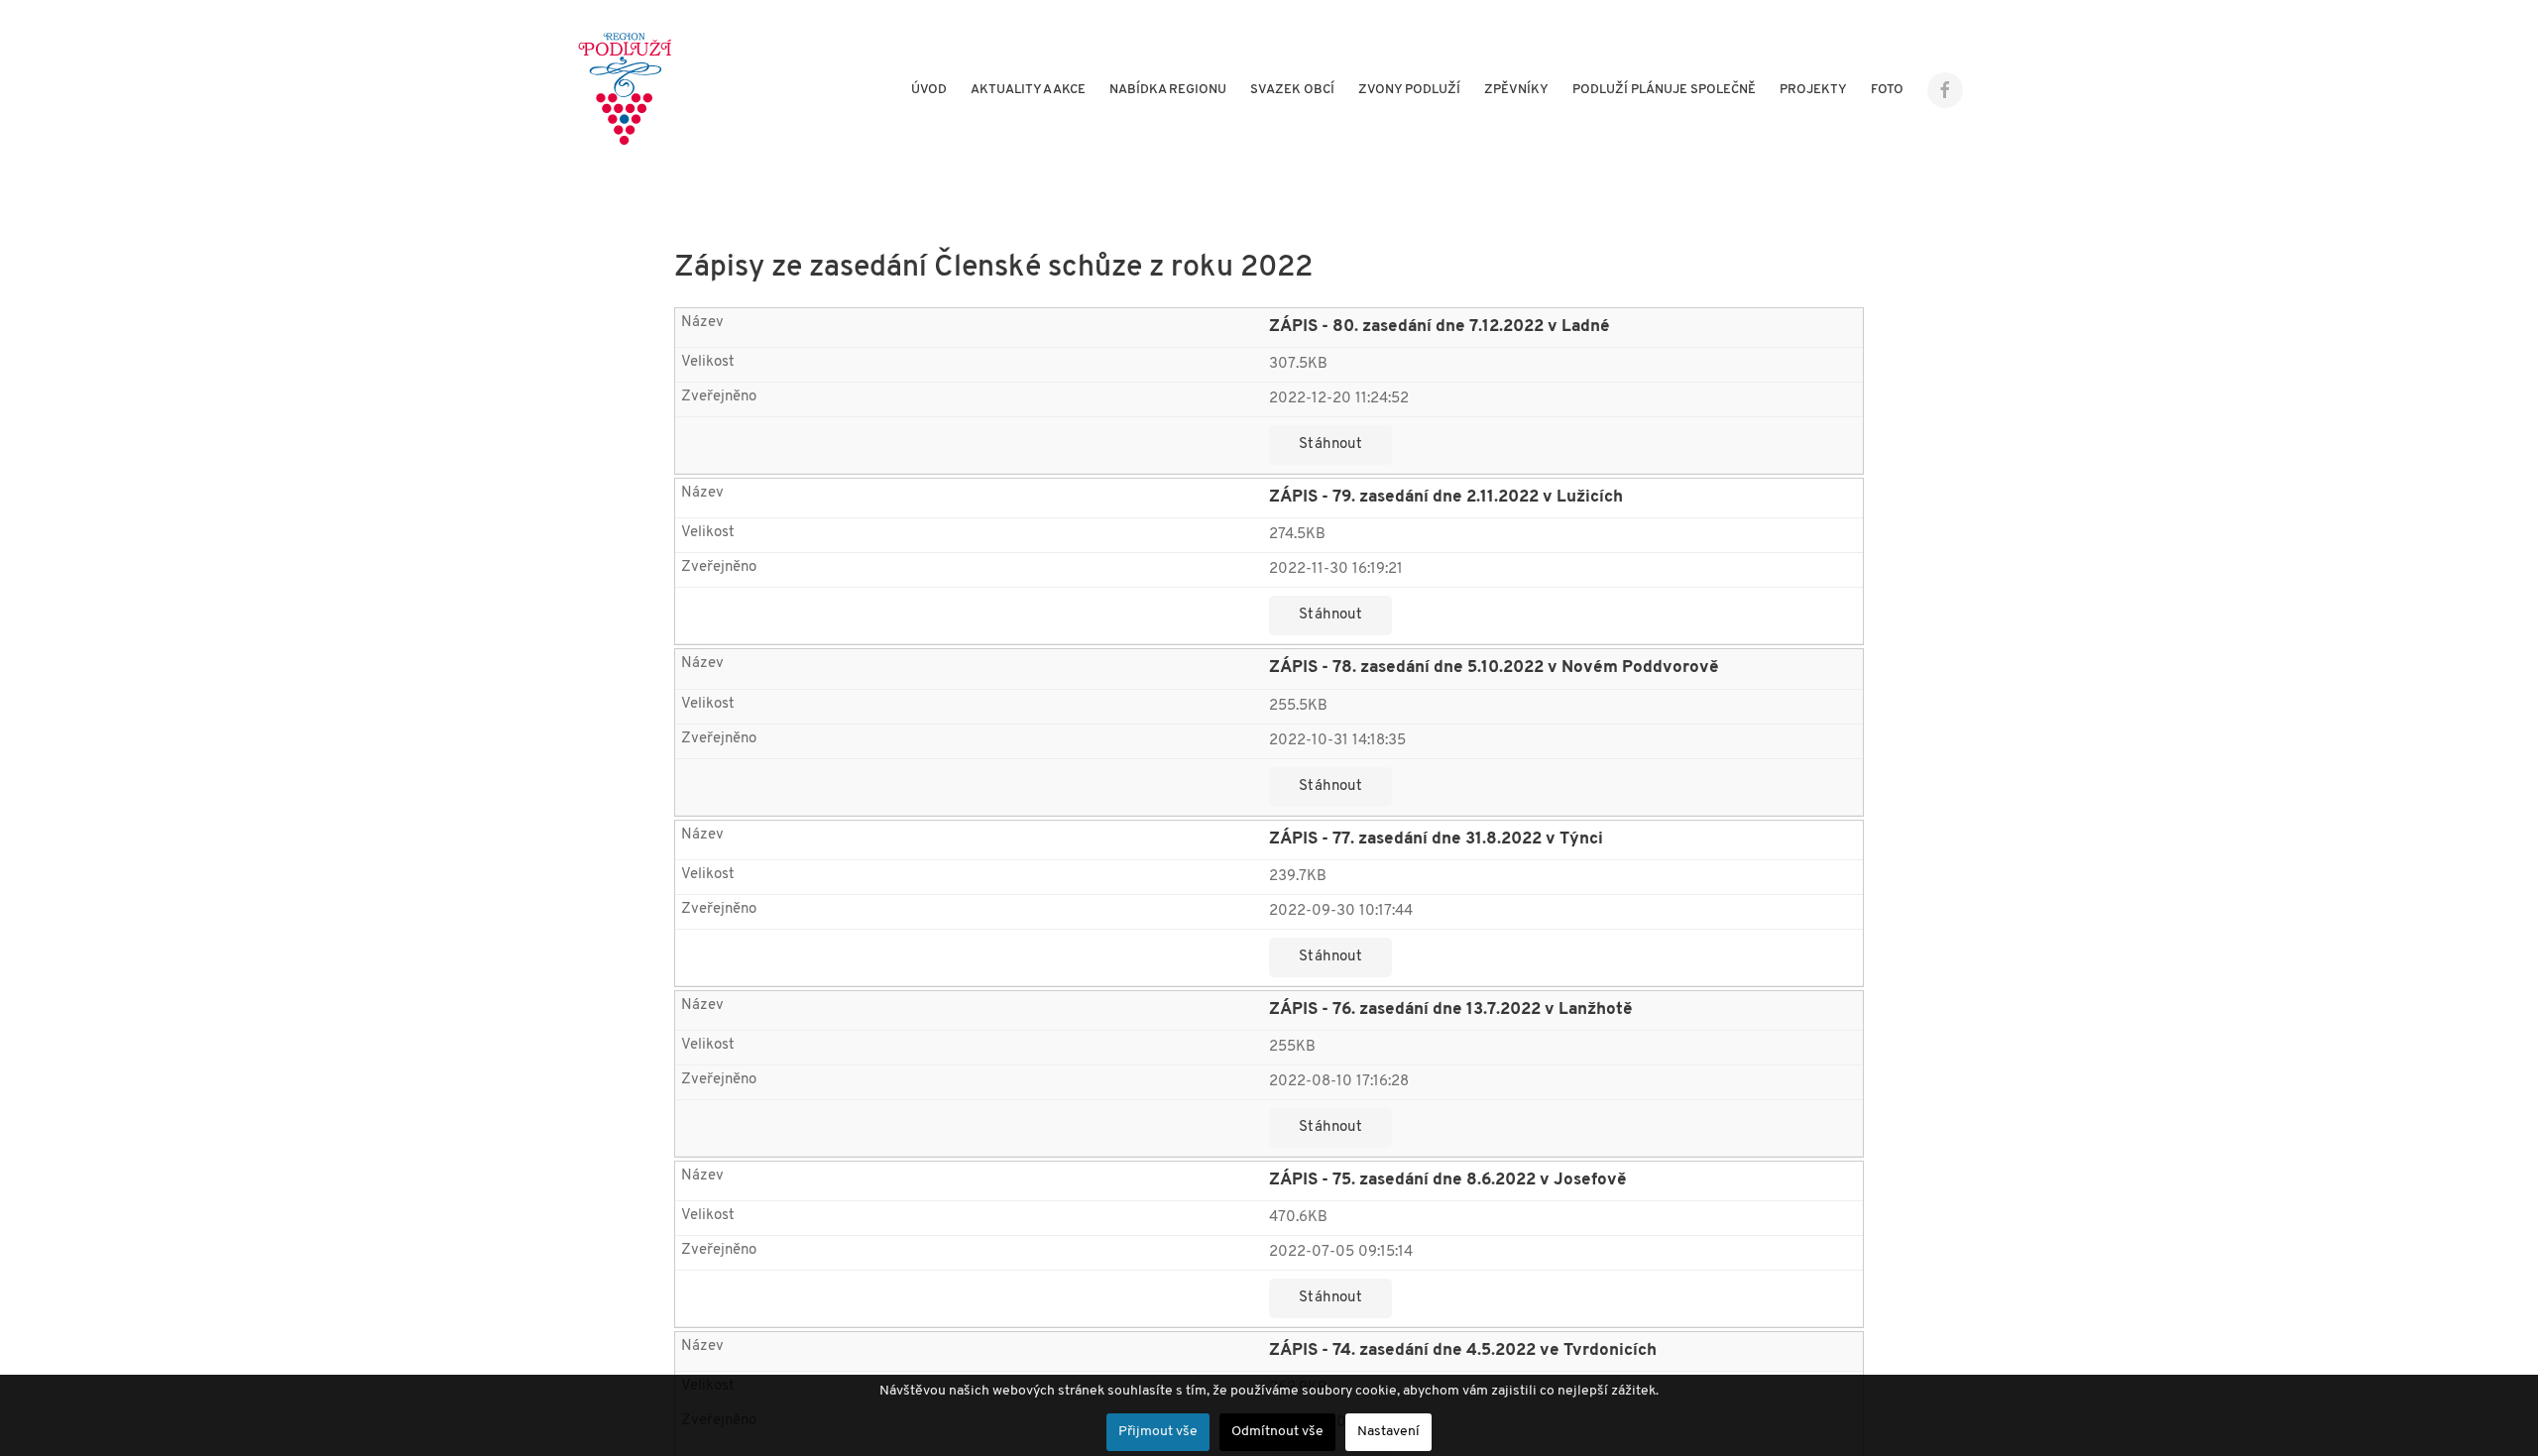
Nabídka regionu (1168, 90)
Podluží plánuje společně (1664, 90)
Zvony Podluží (1409, 90)
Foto (1887, 90)
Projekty (1813, 90)
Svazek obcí (1292, 90)
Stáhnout (1330, 445)
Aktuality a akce (1028, 90)
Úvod (929, 90)
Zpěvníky (1516, 90)
